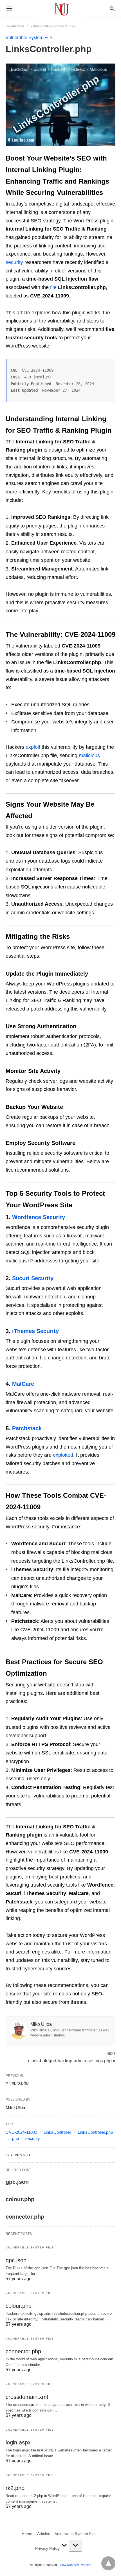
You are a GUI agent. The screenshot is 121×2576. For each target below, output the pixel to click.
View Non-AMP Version (75, 2565)
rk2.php (15, 2488)
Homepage (15, 26)
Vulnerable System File (53, 26)
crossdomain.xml (27, 2397)
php (15, 2138)
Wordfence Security (39, 1217)
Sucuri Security (33, 1278)
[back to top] (108, 2563)
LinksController (57, 2132)
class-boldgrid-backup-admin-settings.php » (72, 2060)
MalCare (23, 1384)
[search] (112, 9)
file (53, 287)
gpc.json (17, 2182)
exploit (33, 747)
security (14, 262)
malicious (89, 755)
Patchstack (27, 1428)
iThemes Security (35, 1331)
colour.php (20, 2199)
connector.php (25, 2217)
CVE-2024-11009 (21, 2132)
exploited (63, 1455)
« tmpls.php (17, 2083)
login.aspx (18, 2442)
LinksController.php (95, 2132)
